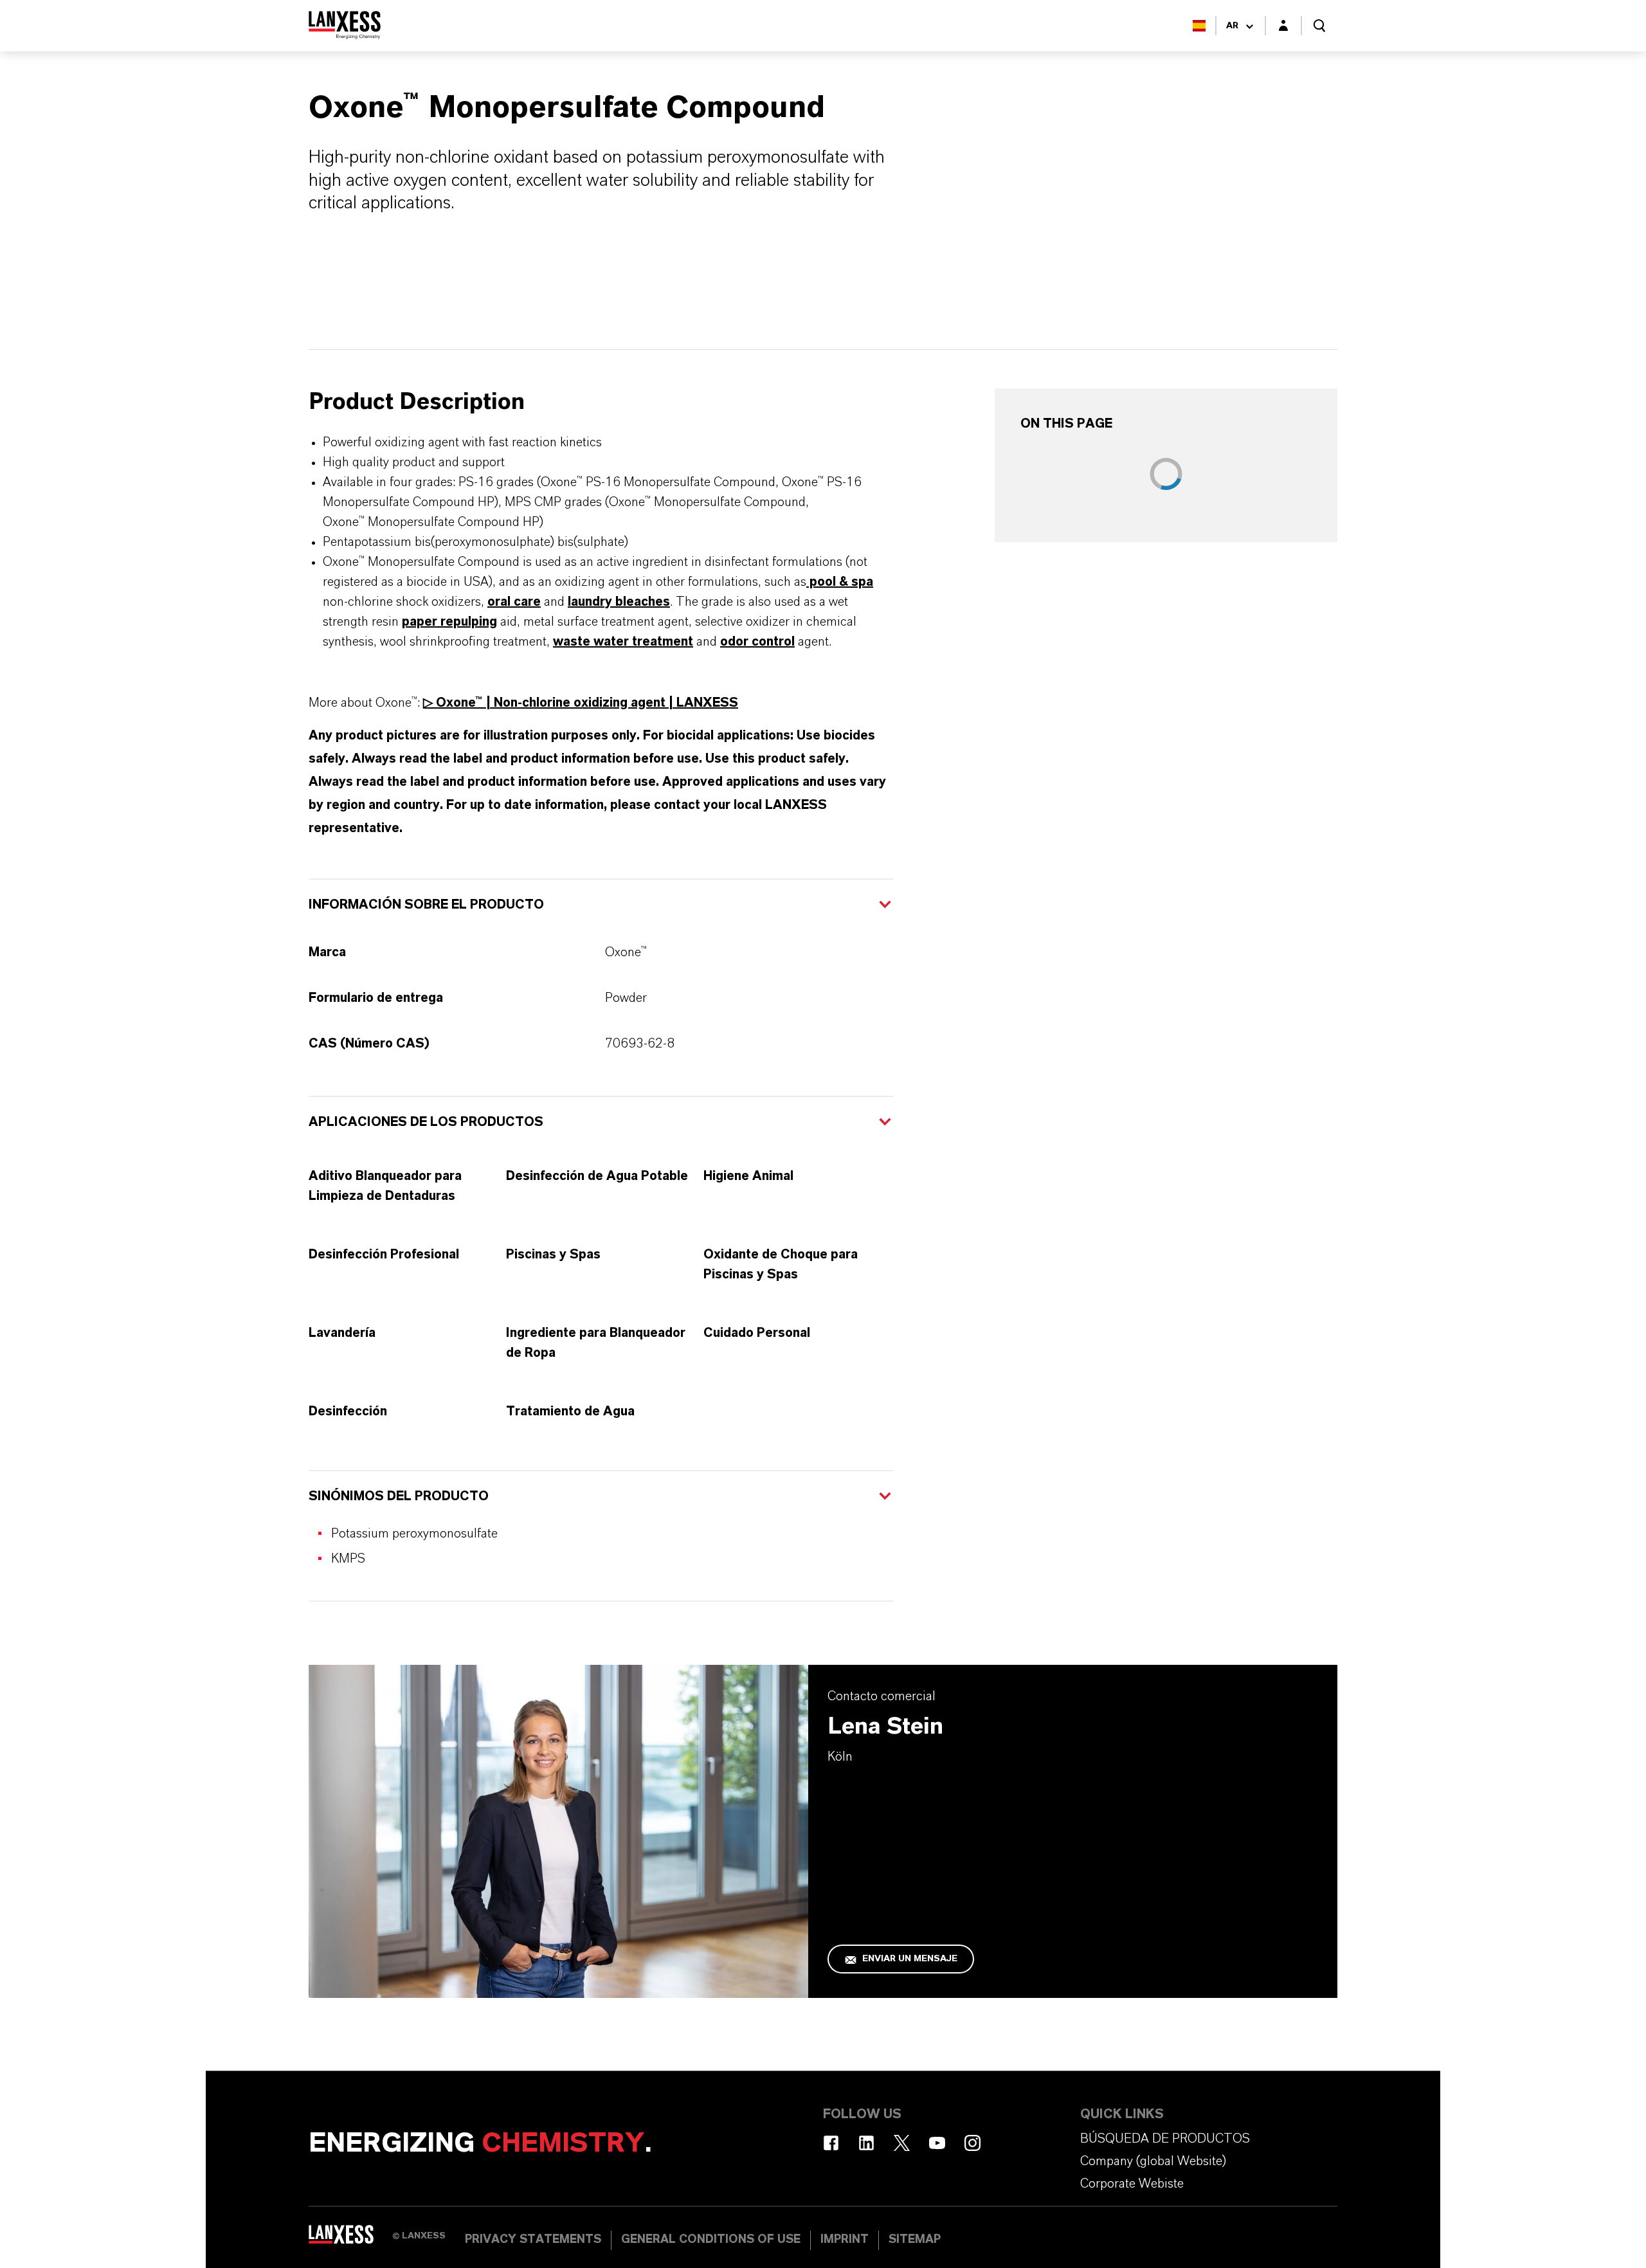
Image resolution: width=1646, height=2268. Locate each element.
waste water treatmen (620, 642)
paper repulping (449, 622)
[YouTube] (937, 2143)
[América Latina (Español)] (1199, 26)
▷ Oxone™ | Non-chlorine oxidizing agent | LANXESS (581, 703)
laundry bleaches (619, 602)
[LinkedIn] (866, 2143)
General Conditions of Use (711, 2240)
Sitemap (915, 2240)
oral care (514, 602)
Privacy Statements (533, 2240)
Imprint (845, 2240)
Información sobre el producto (426, 905)
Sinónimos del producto (399, 1496)
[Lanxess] (350, 2239)
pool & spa (840, 582)
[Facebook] (831, 2143)
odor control (757, 642)
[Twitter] (902, 2143)
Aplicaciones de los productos (426, 1122)
